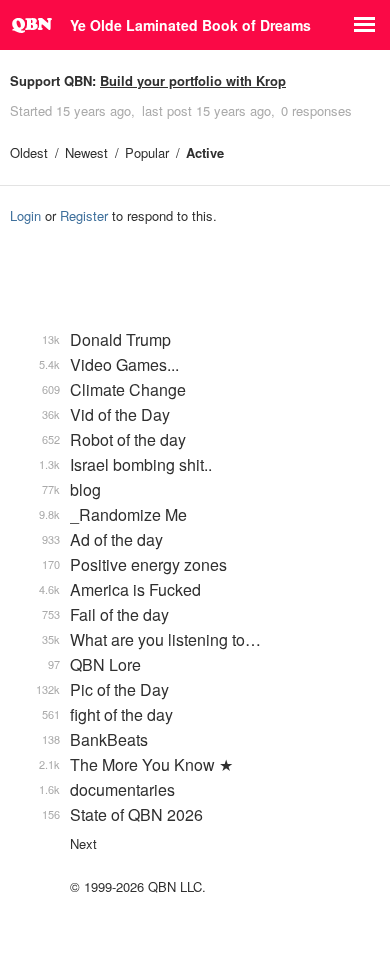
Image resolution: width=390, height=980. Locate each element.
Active (205, 152)
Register (84, 215)
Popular (147, 152)
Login (25, 215)
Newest (86, 152)
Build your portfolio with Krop (193, 80)
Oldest (29, 152)
